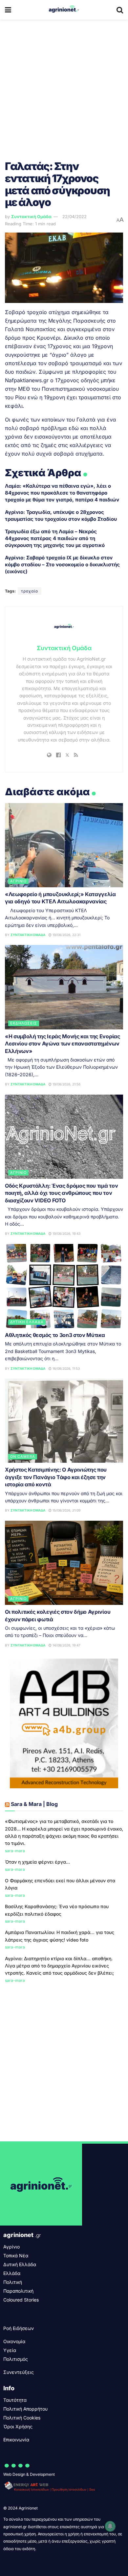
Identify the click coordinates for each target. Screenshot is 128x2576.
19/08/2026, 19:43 (66, 1233)
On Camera (23, 1457)
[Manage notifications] (110, 2526)
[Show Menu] (8, 10)
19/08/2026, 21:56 (66, 1084)
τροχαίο (30, 591)
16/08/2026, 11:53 (66, 1368)
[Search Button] (120, 10)
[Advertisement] (64, 87)
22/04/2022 (75, 216)
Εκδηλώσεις (24, 1023)
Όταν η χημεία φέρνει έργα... (37, 1862)
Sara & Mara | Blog (34, 1804)
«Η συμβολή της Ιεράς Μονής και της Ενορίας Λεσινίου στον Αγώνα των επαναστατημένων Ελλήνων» (63, 1044)
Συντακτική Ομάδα (31, 216)
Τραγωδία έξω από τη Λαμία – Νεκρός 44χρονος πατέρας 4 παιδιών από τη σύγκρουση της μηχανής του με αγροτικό (55, 538)
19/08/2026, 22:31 (66, 935)
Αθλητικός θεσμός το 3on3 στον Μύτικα (55, 1335)
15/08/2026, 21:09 (66, 1510)
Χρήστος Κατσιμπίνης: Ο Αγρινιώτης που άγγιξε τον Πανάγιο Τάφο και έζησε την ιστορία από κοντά (56, 1477)
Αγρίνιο (18, 881)
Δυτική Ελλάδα (27, 1322)
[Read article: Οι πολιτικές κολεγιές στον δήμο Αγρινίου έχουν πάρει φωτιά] (64, 1563)
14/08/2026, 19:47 (66, 1645)
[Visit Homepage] (64, 10)
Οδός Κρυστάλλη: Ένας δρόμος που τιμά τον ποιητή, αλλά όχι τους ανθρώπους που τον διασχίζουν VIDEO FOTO (61, 1193)
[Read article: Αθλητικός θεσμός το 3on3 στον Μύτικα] (64, 1286)
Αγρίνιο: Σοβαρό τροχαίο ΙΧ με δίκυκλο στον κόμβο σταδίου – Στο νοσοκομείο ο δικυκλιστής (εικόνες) (62, 564)
